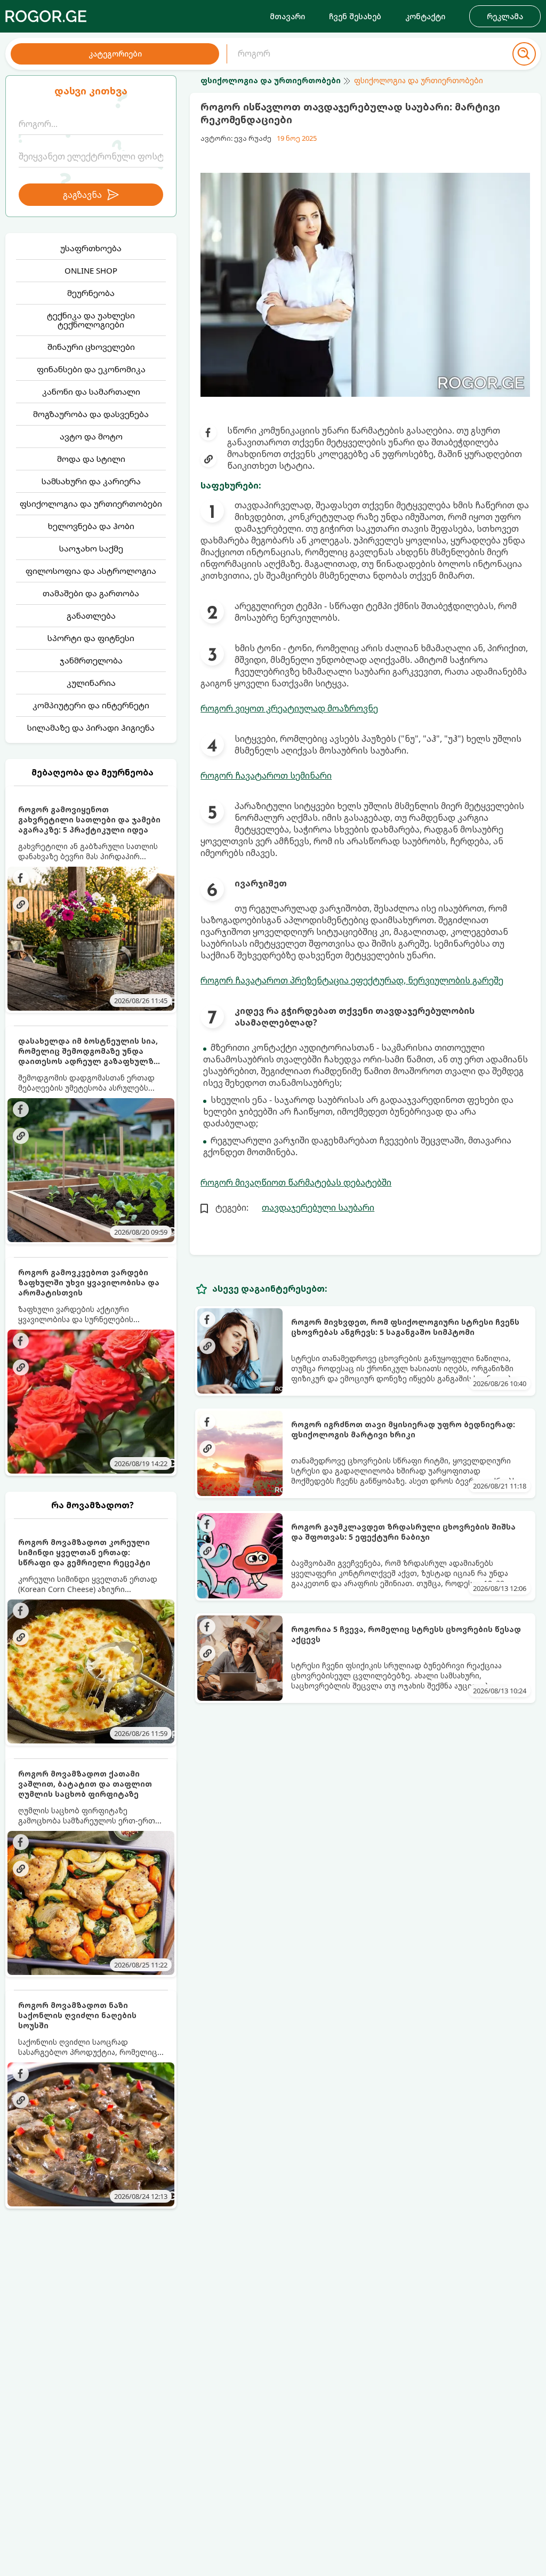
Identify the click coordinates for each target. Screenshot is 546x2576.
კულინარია (91, 683)
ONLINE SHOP (91, 270)
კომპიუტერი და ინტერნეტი (91, 705)
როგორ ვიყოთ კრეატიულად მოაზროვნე (289, 708)
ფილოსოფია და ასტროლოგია (91, 571)
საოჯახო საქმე (91, 548)
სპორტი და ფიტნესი (91, 638)
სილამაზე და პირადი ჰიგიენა (91, 727)
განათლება (91, 615)
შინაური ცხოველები (91, 347)
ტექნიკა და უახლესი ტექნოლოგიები (91, 320)
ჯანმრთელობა (91, 660)
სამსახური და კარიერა (91, 481)
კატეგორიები (115, 54)
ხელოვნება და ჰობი (91, 526)
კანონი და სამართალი (91, 391)
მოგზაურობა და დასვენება (91, 414)
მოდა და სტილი (91, 459)
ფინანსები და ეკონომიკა (91, 369)
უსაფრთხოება (91, 248)
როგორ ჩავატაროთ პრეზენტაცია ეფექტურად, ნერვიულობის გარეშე (352, 980)
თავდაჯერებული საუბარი (318, 1207)
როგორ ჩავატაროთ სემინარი (266, 775)
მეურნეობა (91, 293)
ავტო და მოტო (91, 436)
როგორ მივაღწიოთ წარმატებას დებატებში (296, 1182)
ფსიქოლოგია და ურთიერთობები (91, 503)
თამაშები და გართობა (91, 593)
